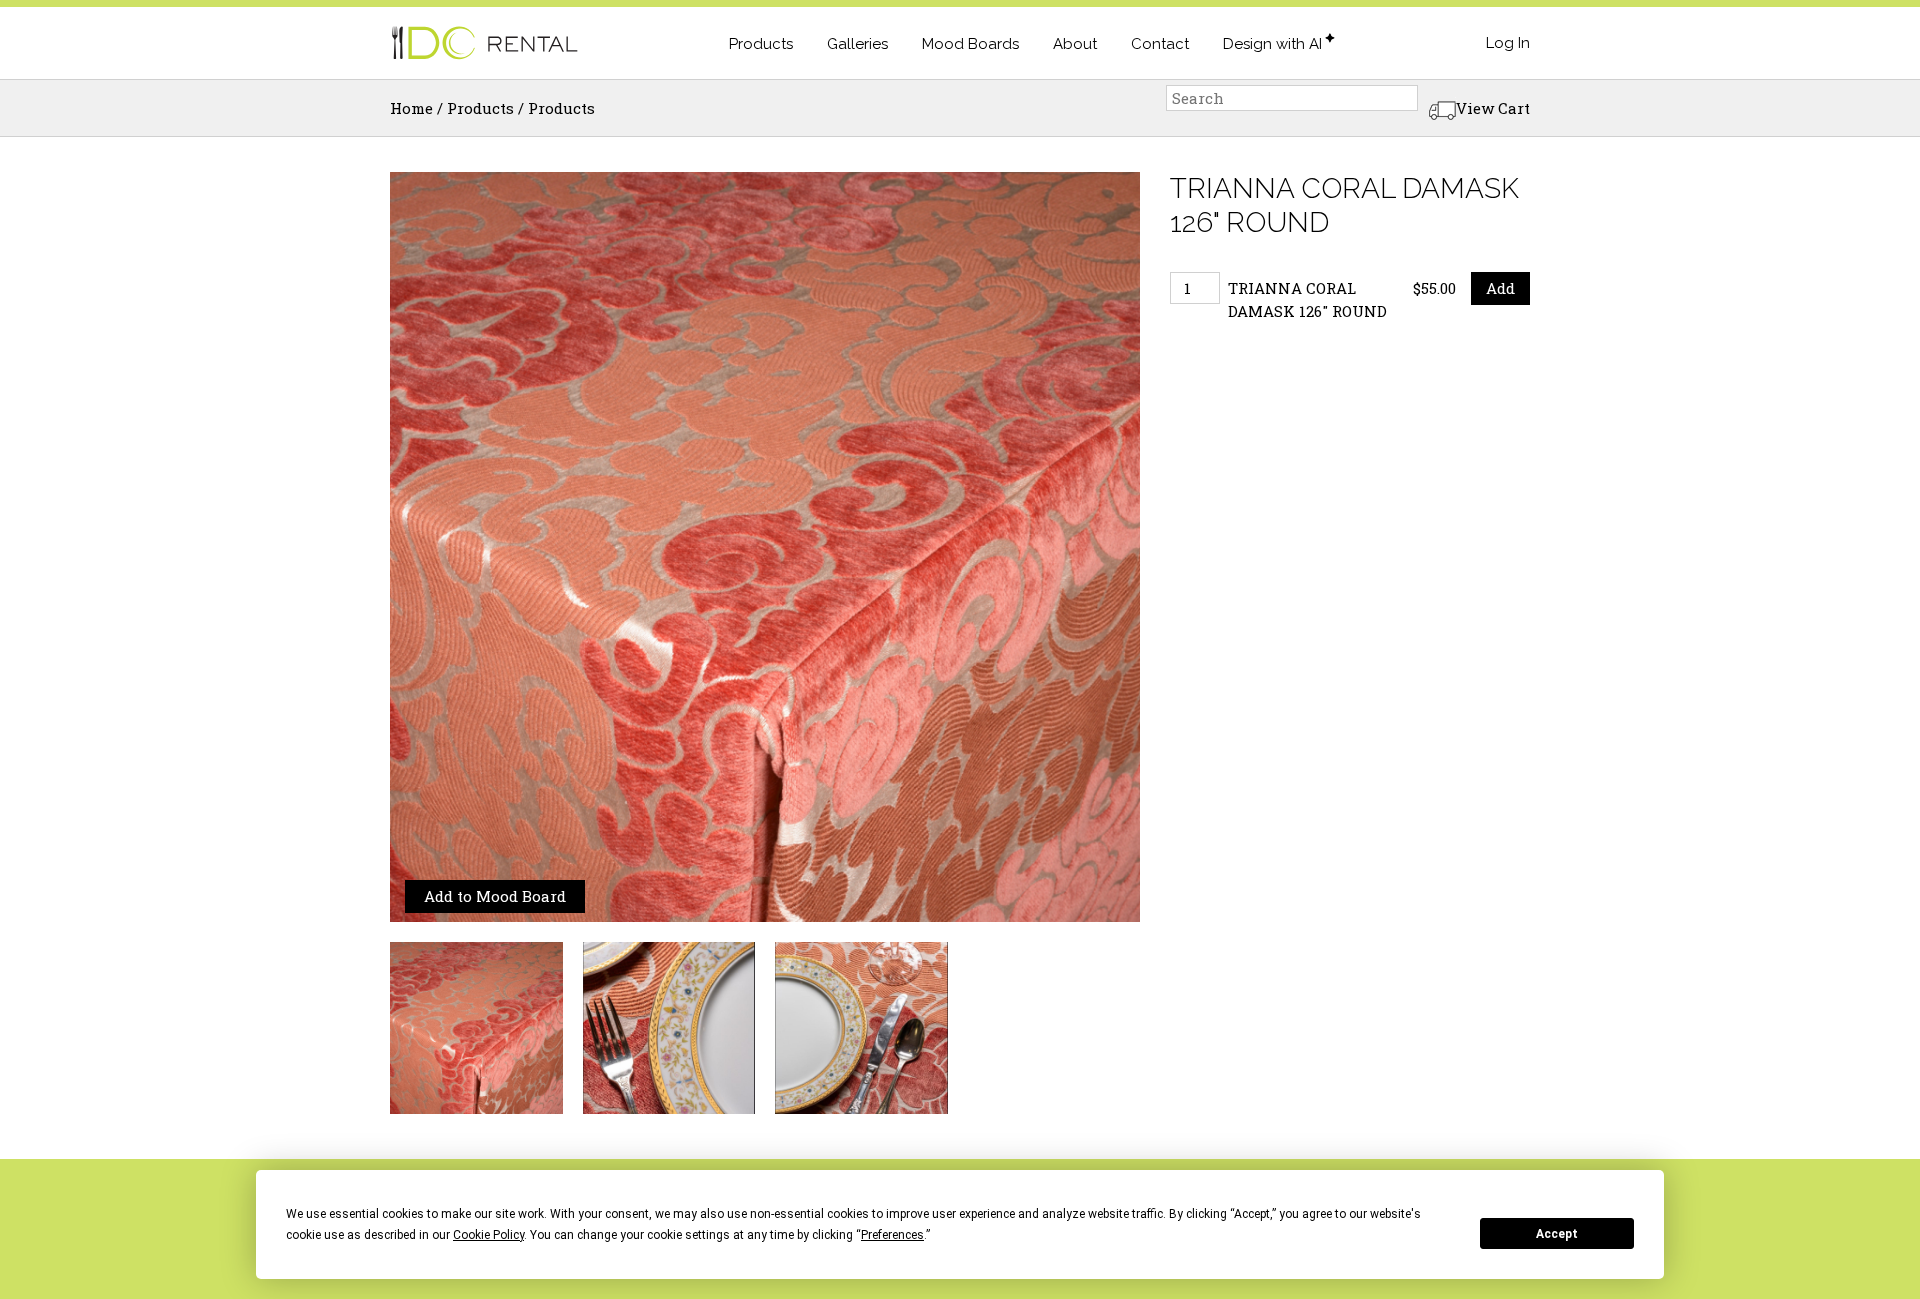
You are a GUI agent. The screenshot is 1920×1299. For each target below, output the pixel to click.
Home (411, 108)
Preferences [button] (892, 1235)
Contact (1160, 44)
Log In (1508, 43)
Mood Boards (970, 44)
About (1075, 44)
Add (1500, 288)
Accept (1557, 1234)
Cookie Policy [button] (488, 1235)
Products (761, 44)
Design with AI (1272, 44)
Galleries (857, 44)
